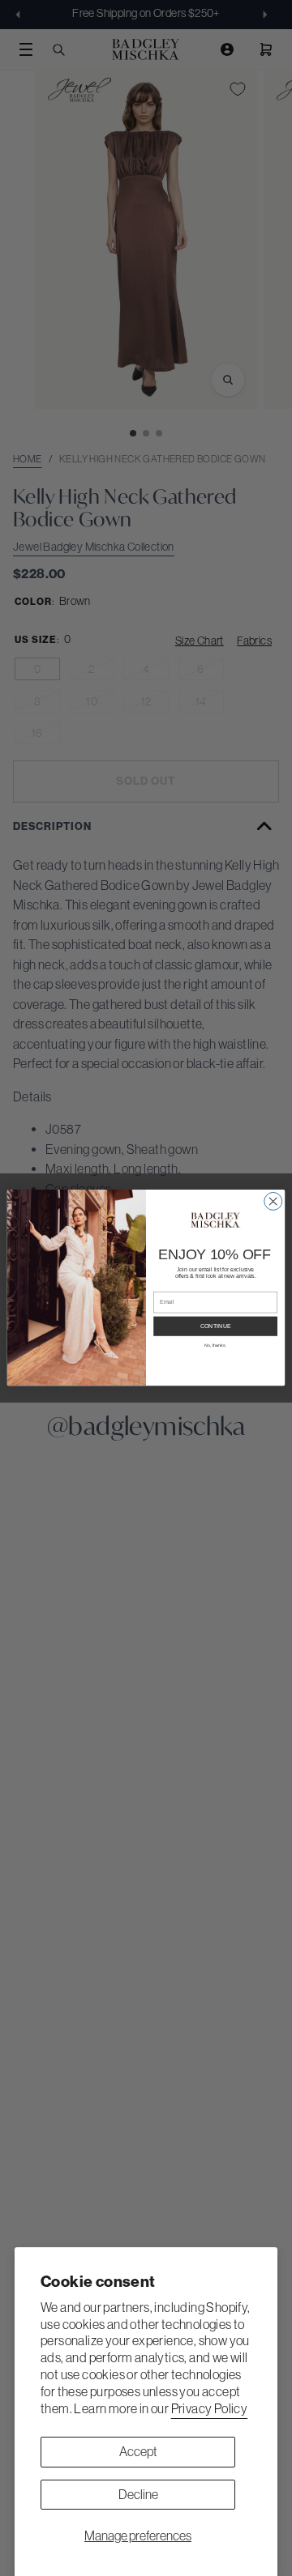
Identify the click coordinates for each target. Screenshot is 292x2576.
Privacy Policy (210, 2408)
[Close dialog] (273, 1202)
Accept (138, 2451)
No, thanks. (215, 1345)
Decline (138, 2494)
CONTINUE (216, 1327)
